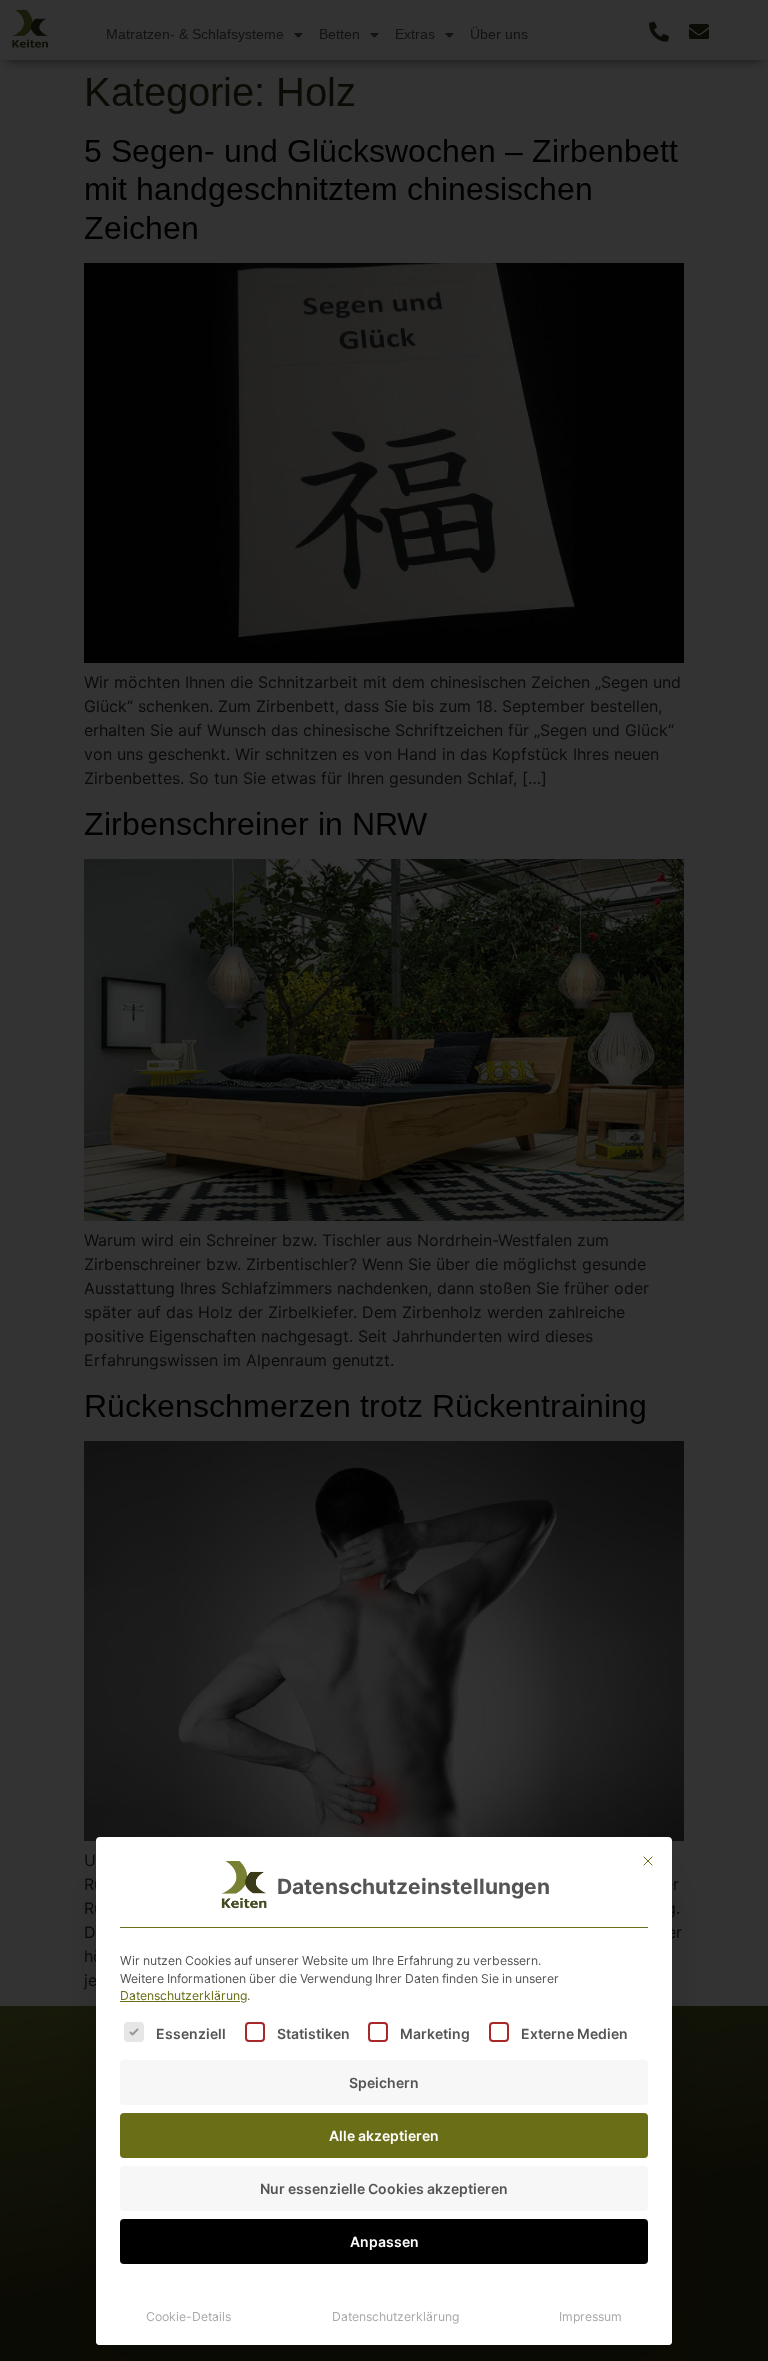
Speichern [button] (384, 2082)
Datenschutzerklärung (183, 1995)
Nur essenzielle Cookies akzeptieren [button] (384, 2188)
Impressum (590, 2316)
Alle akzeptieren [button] (384, 2135)
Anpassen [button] (384, 2241)
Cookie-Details (188, 2316)
